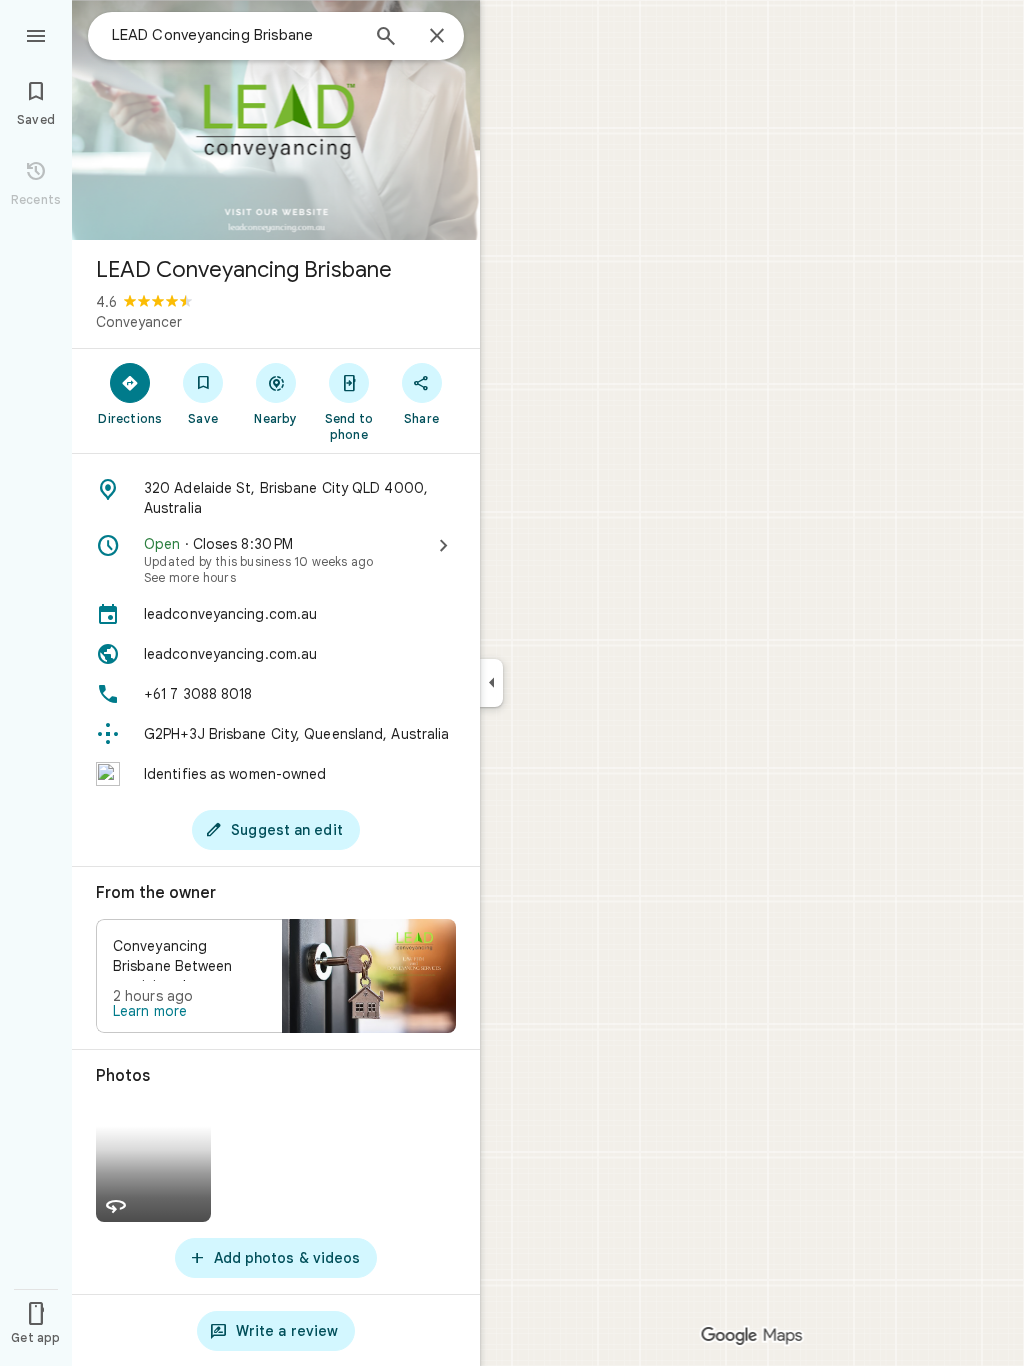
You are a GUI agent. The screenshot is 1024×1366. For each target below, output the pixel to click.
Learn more (150, 1011)
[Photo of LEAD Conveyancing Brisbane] (276, 120)
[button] (276, 976)
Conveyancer (139, 322)
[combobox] (235, 35)
